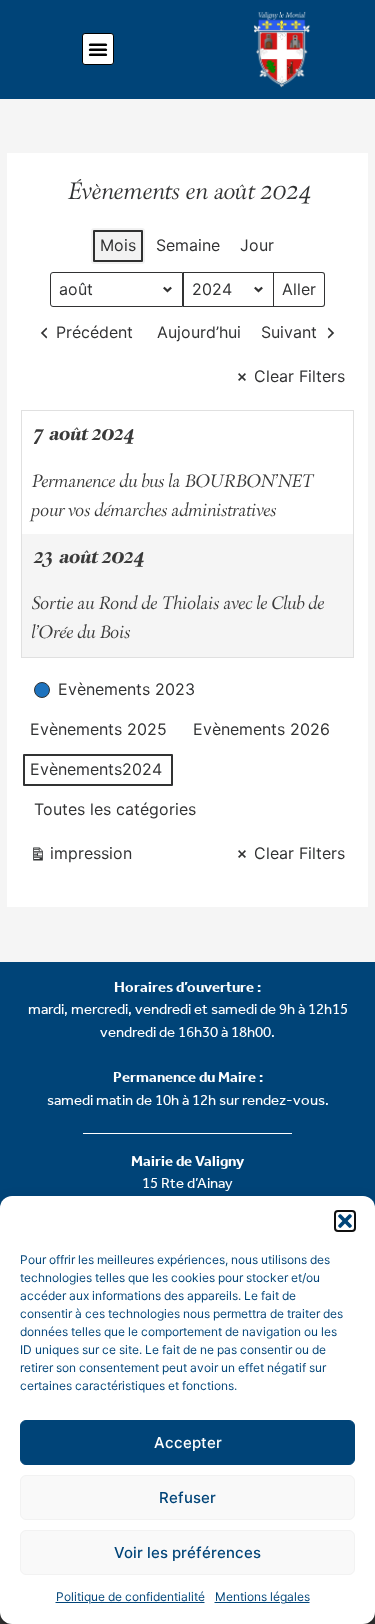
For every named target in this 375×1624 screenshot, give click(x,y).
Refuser (187, 1497)
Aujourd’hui (199, 332)
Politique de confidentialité (130, 1596)
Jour (257, 245)
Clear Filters (299, 376)
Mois (118, 245)
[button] (345, 1221)
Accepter (188, 1442)
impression (80, 857)
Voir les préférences (187, 1552)
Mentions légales (262, 1596)
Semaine (188, 245)
